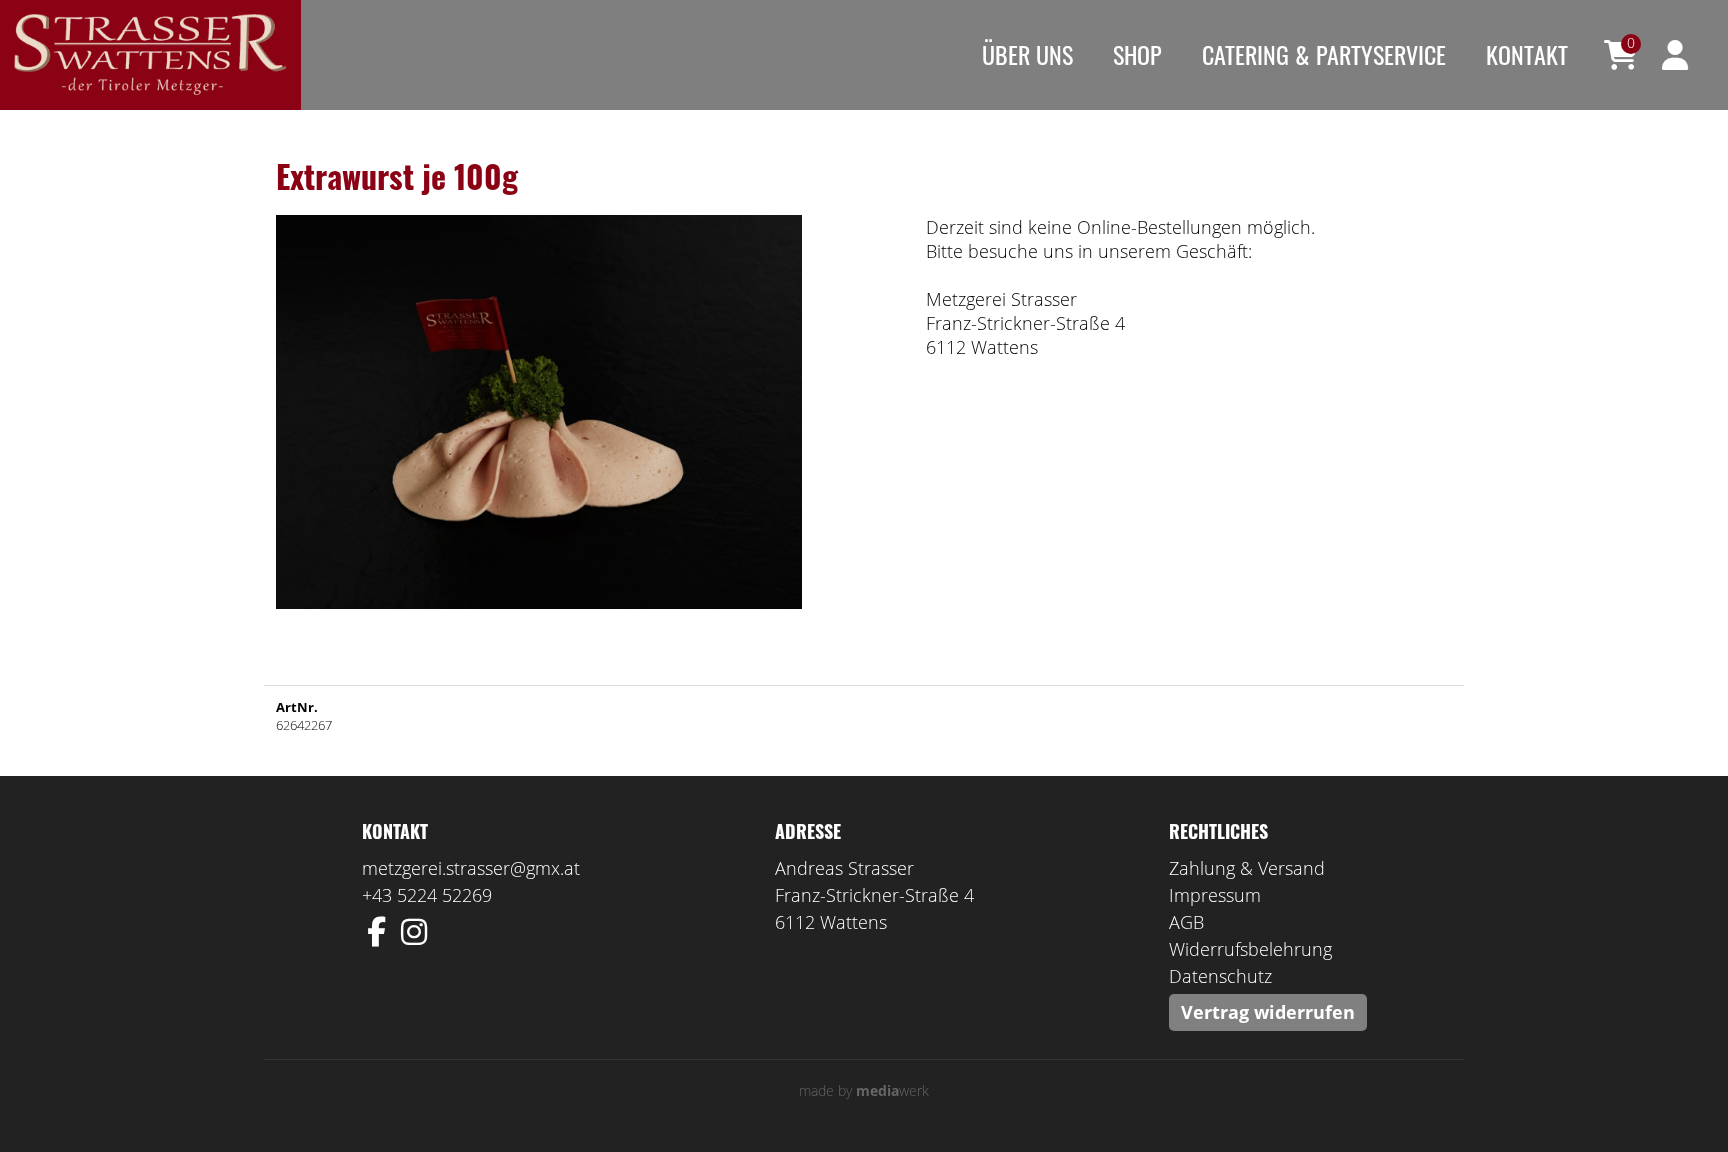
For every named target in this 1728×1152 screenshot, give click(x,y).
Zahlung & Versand (1247, 868)
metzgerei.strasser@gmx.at (471, 868)
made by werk (864, 1090)
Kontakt (1527, 54)
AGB (1186, 922)
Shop (1137, 54)
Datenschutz (1220, 976)
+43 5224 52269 (427, 895)
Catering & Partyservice (1324, 54)
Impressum (1215, 895)
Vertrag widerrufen (1268, 1012)
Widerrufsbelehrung (1250, 949)
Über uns (1027, 54)
